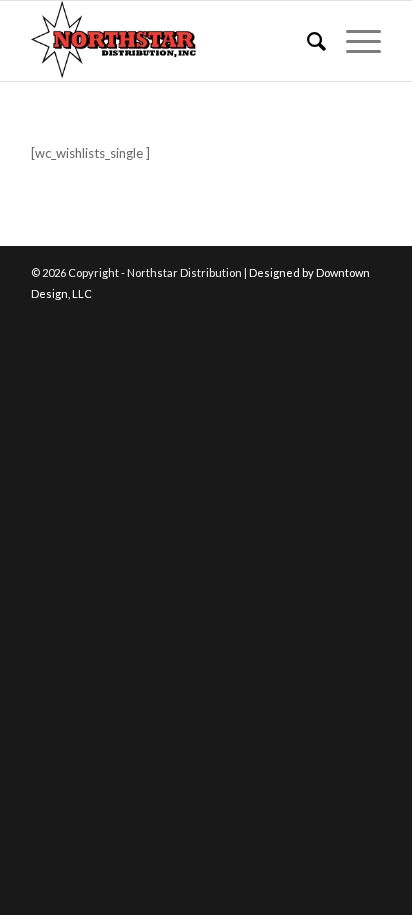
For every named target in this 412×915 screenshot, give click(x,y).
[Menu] (353, 41)
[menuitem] (306, 41)
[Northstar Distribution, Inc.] (171, 41)
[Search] (306, 41)
